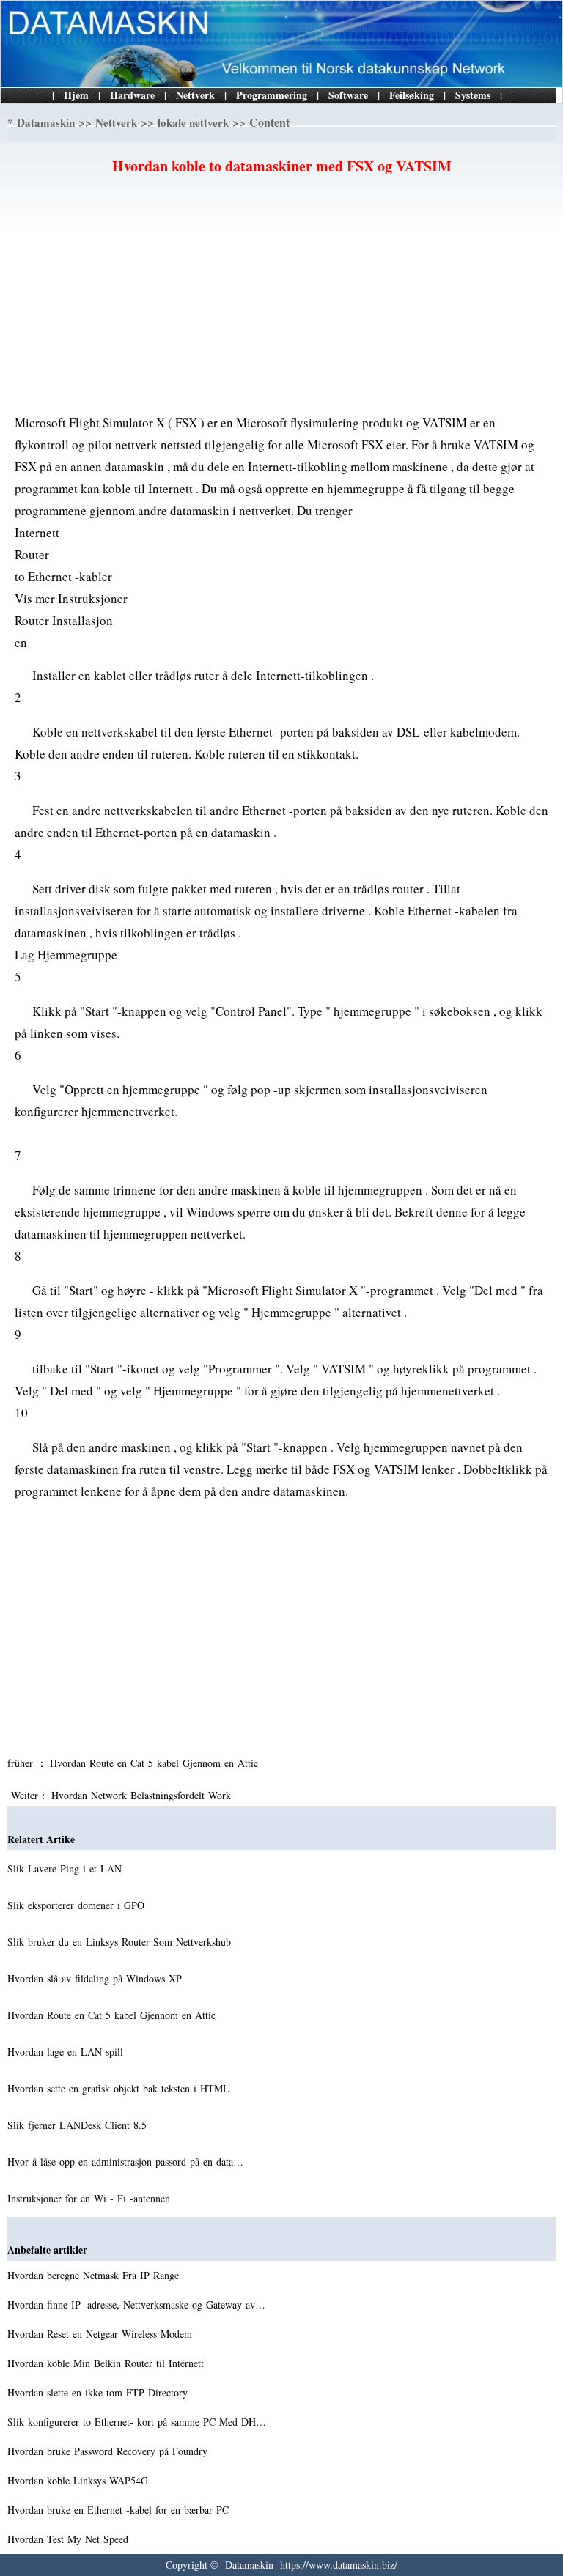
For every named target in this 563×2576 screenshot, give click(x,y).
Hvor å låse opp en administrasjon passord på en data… (125, 2162)
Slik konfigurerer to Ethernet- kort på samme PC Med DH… (137, 2422)
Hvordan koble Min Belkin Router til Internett (107, 2363)
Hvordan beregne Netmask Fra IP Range (95, 2275)
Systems (473, 95)
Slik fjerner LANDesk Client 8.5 (79, 2125)
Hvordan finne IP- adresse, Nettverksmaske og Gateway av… (136, 2304)
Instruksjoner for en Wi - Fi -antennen (91, 2198)
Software (348, 95)
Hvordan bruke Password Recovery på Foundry (109, 2451)
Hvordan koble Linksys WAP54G (80, 2480)
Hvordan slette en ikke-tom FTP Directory (99, 2392)
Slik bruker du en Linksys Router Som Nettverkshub (121, 1942)
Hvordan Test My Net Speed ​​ (70, 2539)
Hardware (132, 95)
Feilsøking (412, 95)
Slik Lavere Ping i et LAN (66, 1868)
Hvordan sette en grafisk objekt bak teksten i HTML (120, 2088)
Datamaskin (46, 122)
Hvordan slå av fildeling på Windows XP (96, 1978)
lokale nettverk (193, 122)
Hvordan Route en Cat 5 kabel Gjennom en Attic (156, 1763)
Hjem (76, 95)
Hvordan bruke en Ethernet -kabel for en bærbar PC (120, 2510)
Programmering (272, 95)
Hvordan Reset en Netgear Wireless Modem (102, 2334)
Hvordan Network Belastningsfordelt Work (143, 1795)
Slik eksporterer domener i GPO (78, 1905)
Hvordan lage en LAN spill (67, 2052)
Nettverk (195, 95)
